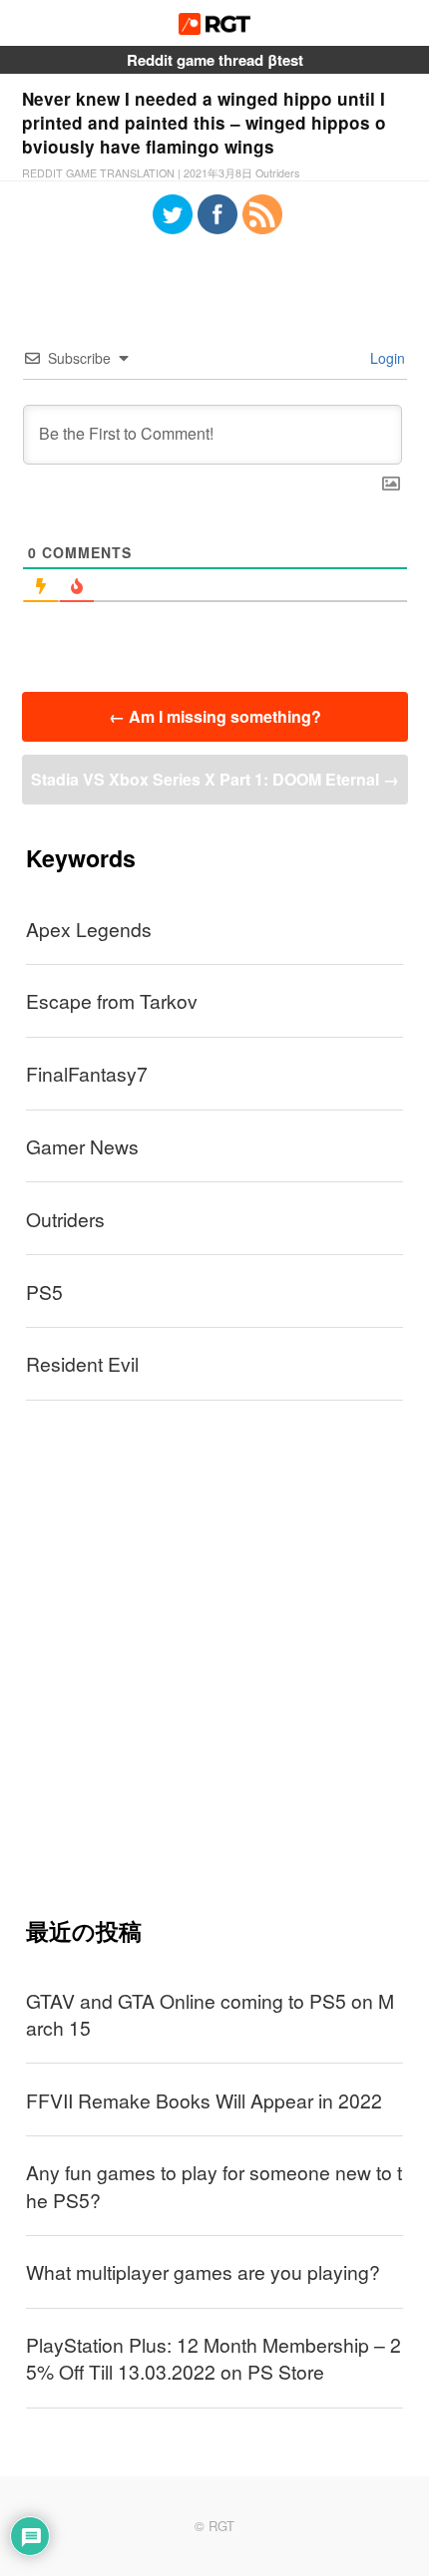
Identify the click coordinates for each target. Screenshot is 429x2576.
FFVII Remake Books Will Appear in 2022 (204, 2100)
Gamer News (82, 1146)
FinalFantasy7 (87, 1073)
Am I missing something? (215, 716)
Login (386, 358)
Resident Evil (82, 1363)
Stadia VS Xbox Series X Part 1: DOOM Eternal (215, 779)
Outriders (65, 1219)
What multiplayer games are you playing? (203, 2271)
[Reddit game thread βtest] (215, 28)
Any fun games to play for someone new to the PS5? (214, 2185)
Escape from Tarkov (112, 1000)
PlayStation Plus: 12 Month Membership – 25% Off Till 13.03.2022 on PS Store (214, 2358)
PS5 (44, 1291)
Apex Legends (89, 929)
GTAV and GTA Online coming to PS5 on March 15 (210, 2014)
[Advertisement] (214, 1658)
